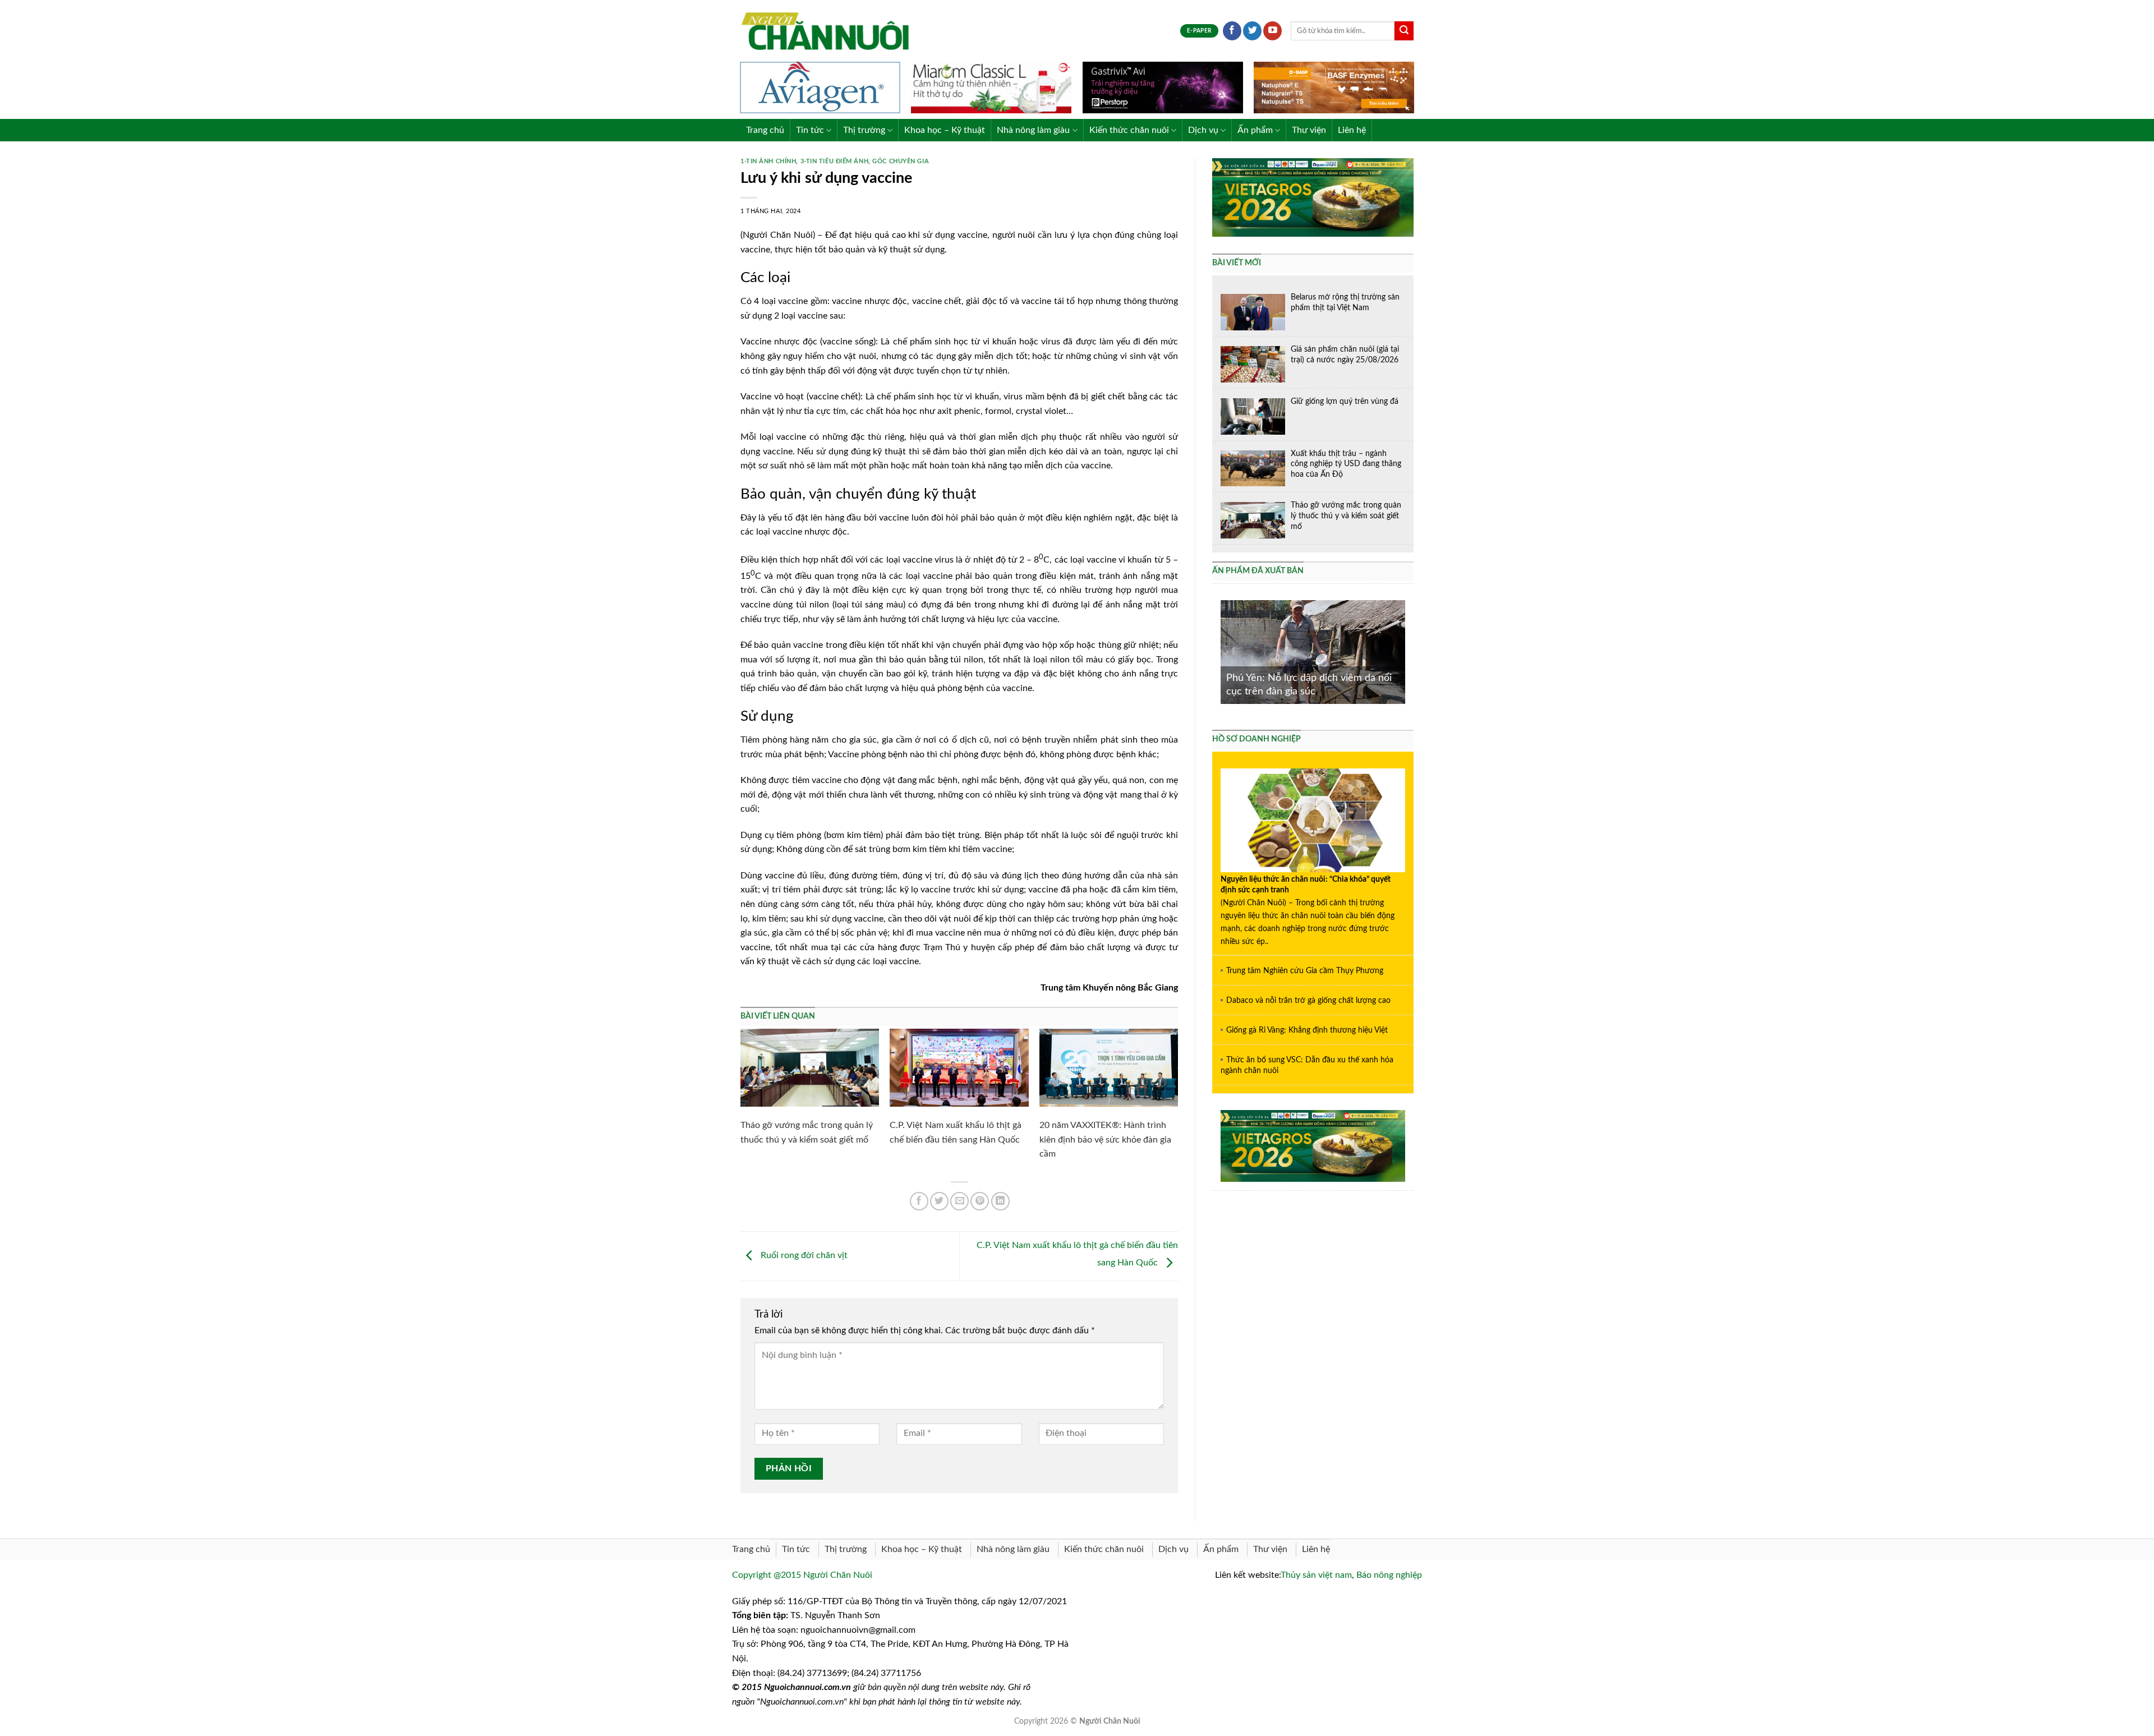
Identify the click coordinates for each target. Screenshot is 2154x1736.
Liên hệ (1352, 130)
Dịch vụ (1203, 130)
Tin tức (810, 130)
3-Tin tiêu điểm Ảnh (835, 161)
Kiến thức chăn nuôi (1129, 130)
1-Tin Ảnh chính (768, 161)
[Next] (1407, 651)
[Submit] (1404, 31)
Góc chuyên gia (901, 161)
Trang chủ (765, 130)
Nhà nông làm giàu (1033, 130)
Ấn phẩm (1255, 130)
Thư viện (1309, 130)
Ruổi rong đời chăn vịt (803, 1256)
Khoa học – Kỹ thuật (945, 130)
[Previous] (1218, 651)
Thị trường (864, 130)
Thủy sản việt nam (1316, 1575)
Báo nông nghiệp (1389, 1575)
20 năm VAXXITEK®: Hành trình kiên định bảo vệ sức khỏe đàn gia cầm (1105, 1139)
